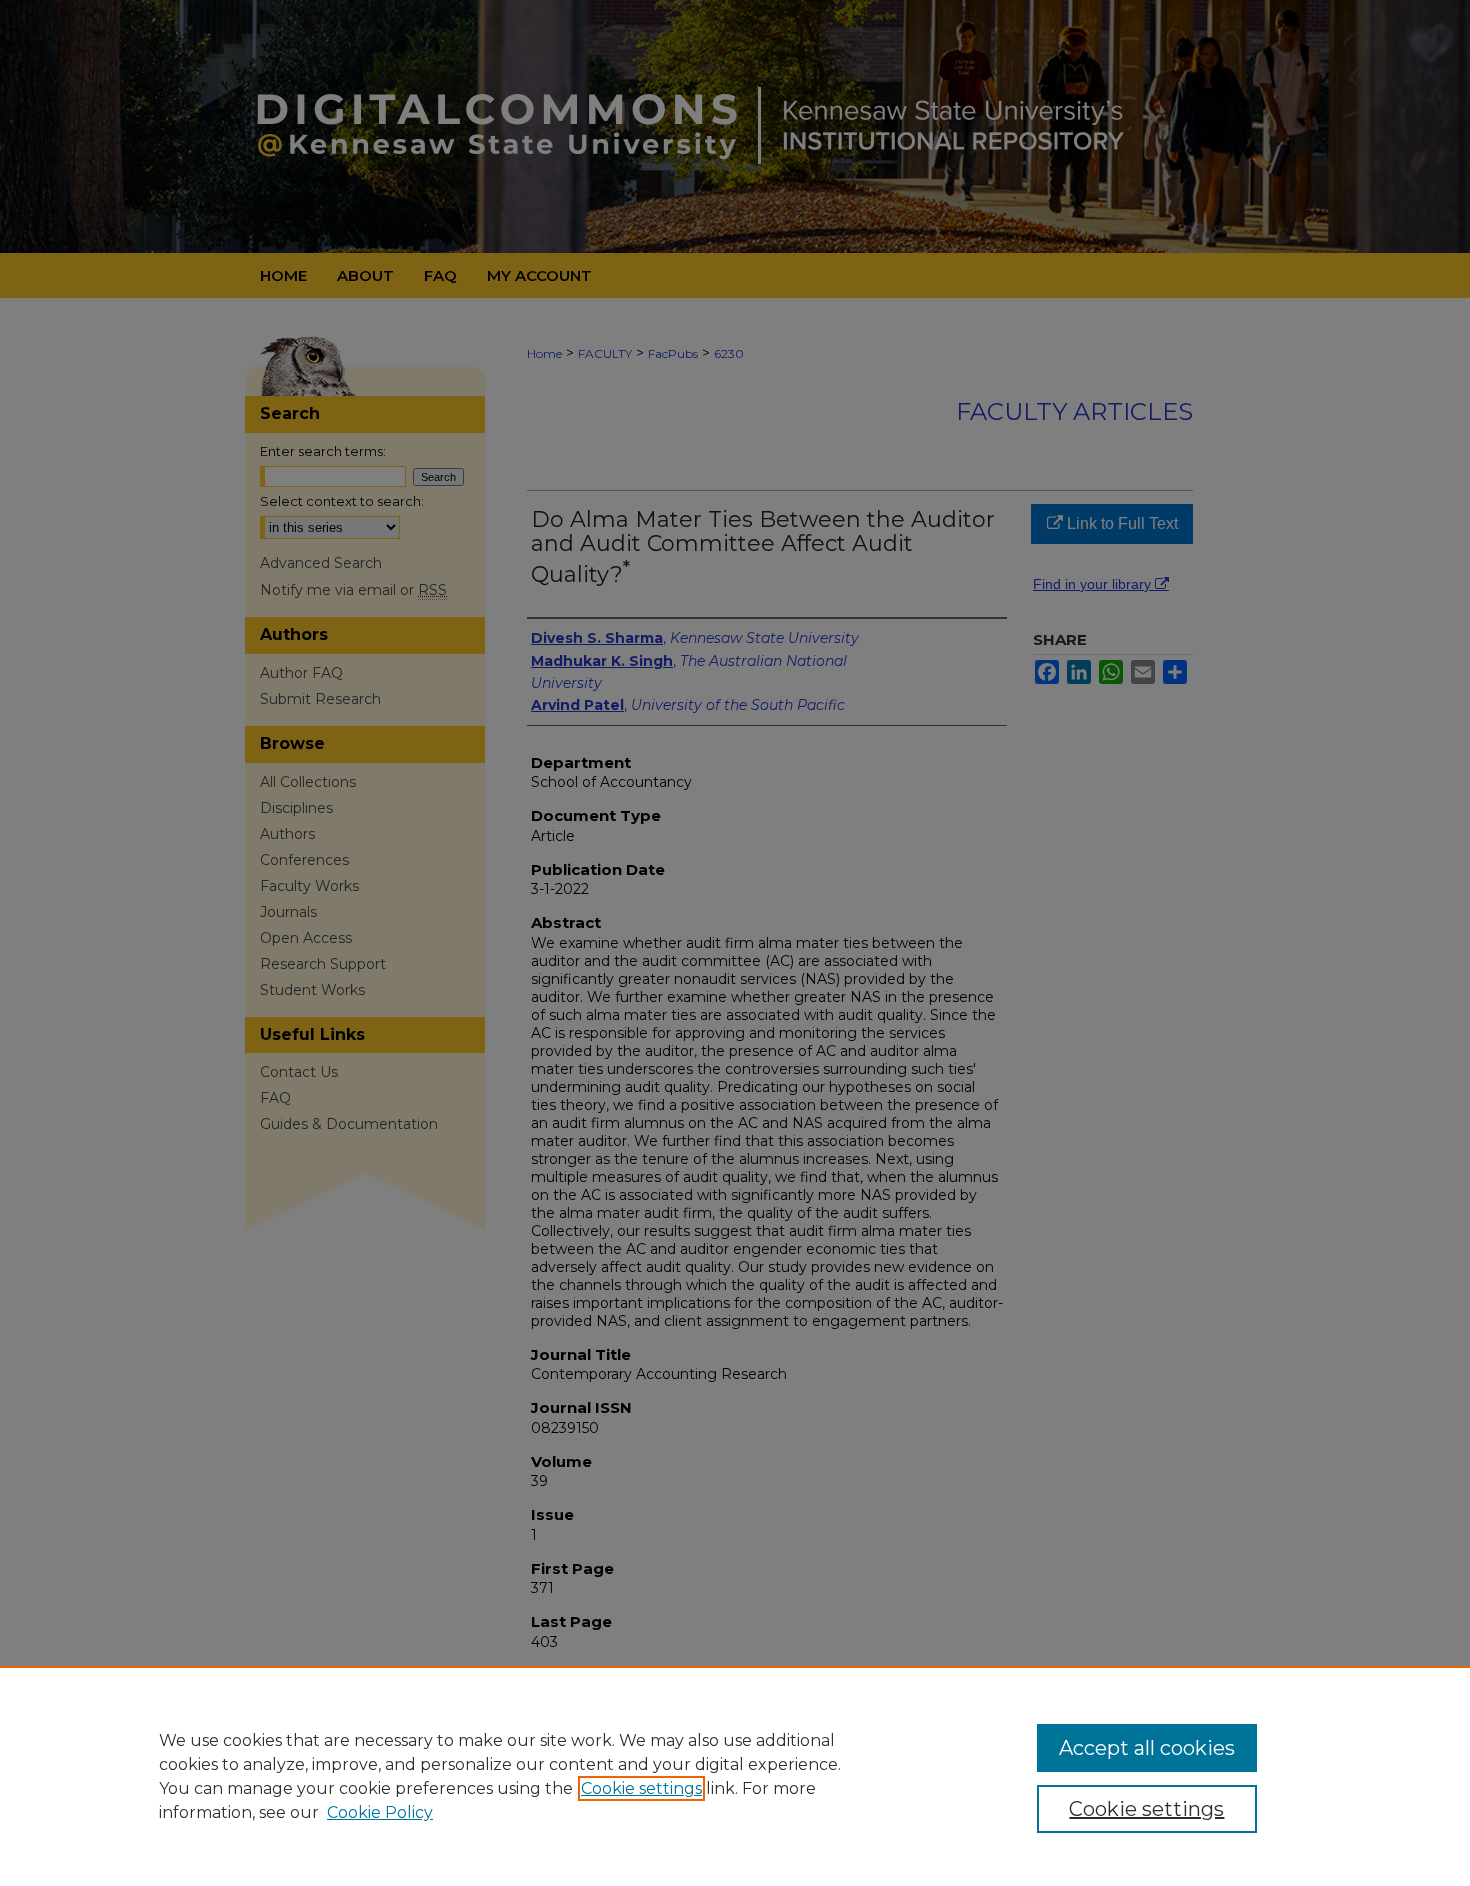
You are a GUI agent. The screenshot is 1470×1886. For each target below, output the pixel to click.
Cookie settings (641, 1788)
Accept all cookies (1147, 1748)
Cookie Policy (380, 1812)
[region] (735, 1776)
